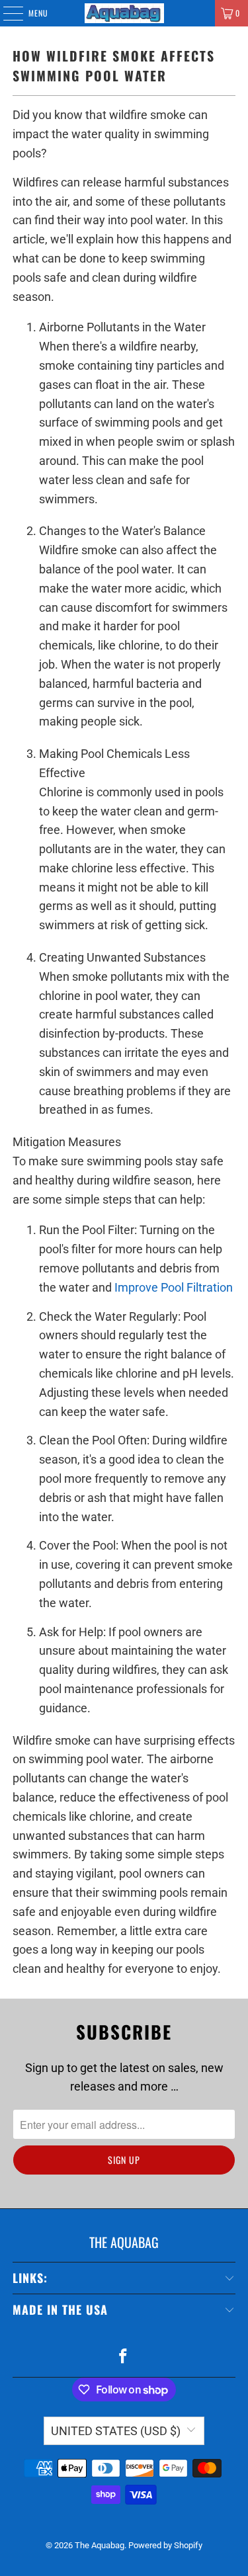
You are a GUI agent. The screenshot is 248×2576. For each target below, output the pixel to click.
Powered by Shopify (165, 2545)
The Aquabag (100, 2545)
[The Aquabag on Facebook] (124, 2357)
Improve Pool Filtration (174, 1287)
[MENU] (6, 13)
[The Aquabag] (124, 13)
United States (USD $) (116, 2431)
